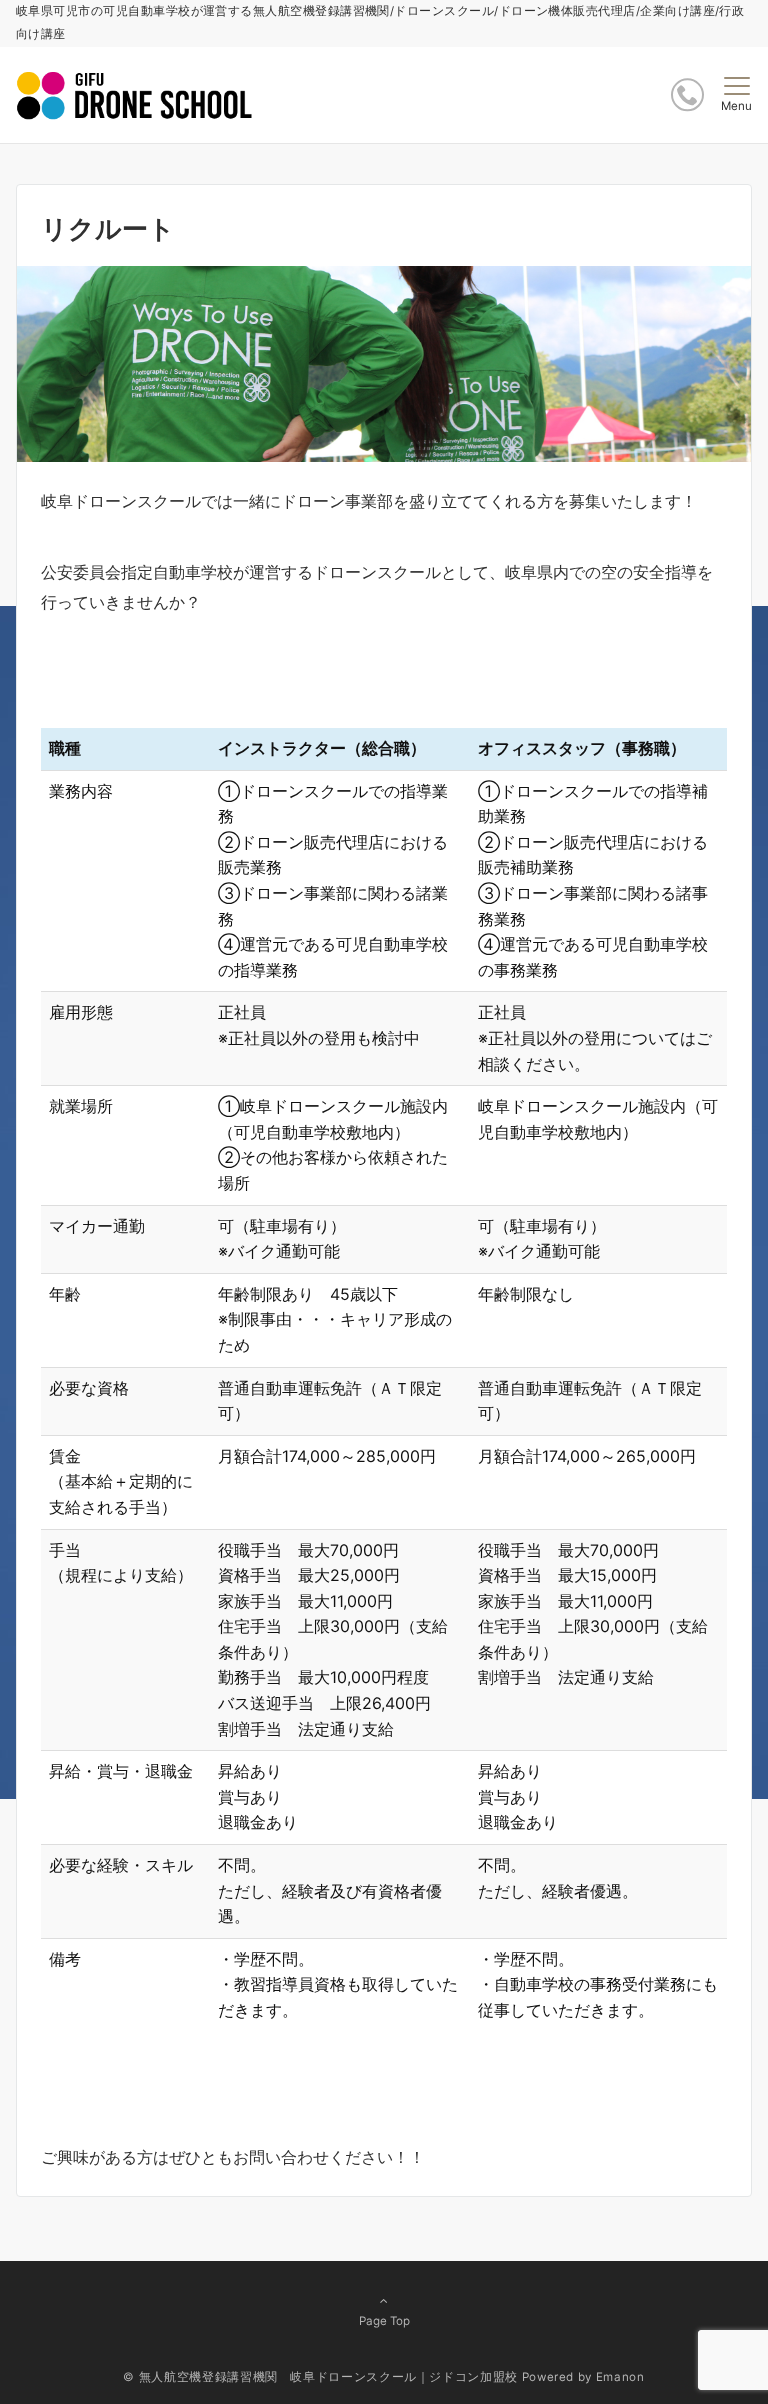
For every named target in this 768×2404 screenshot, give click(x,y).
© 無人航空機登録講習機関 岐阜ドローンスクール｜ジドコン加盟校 (320, 2377)
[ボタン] (687, 94)
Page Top (384, 2321)
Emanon (620, 2377)
